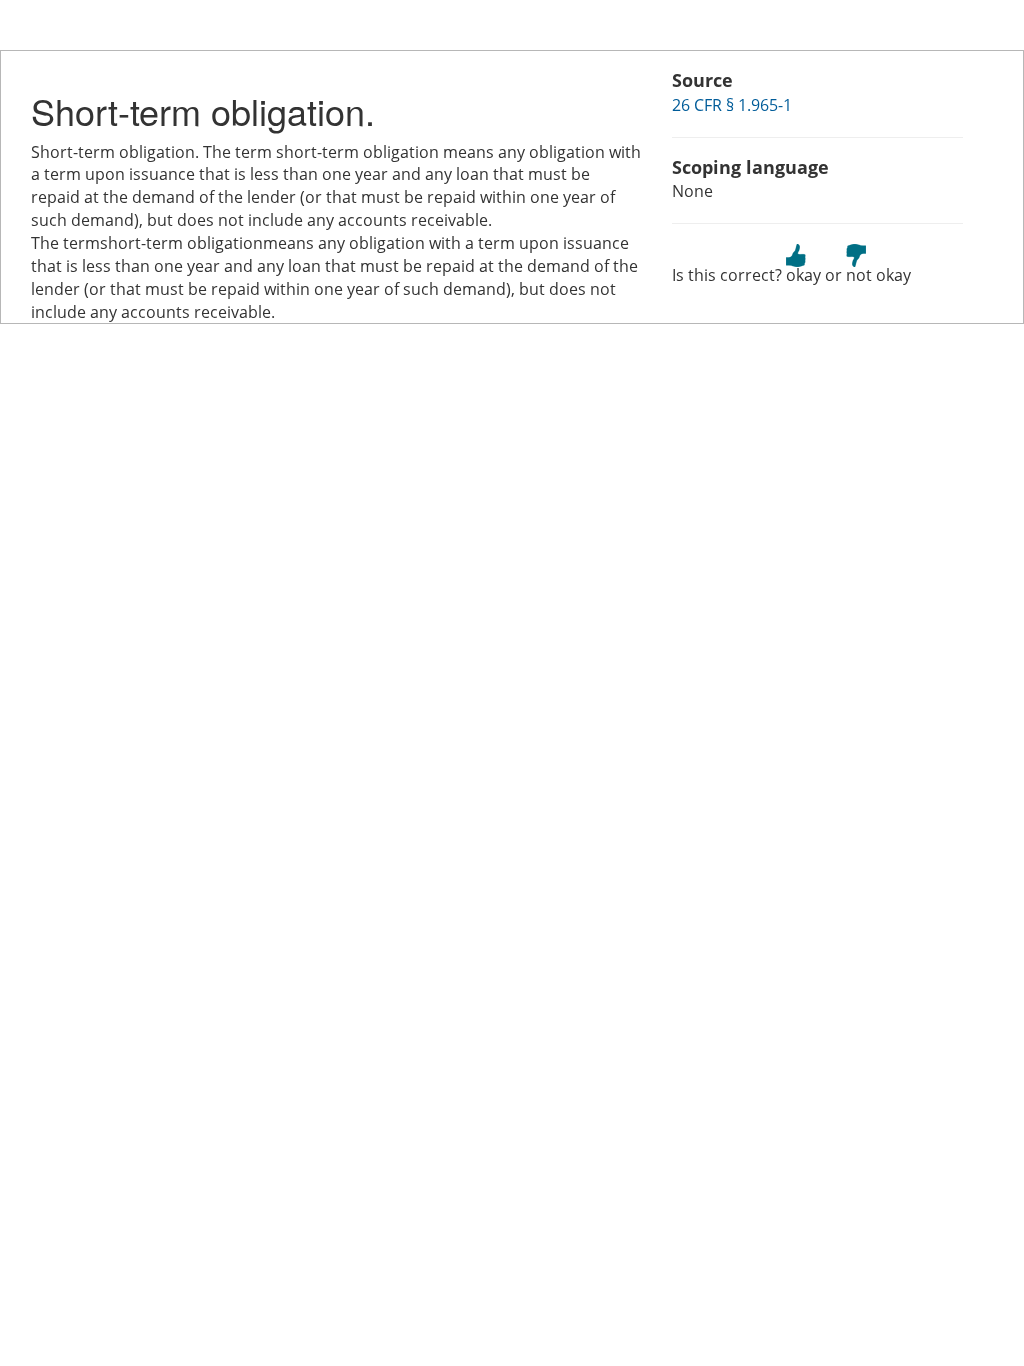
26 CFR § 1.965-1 (732, 105)
